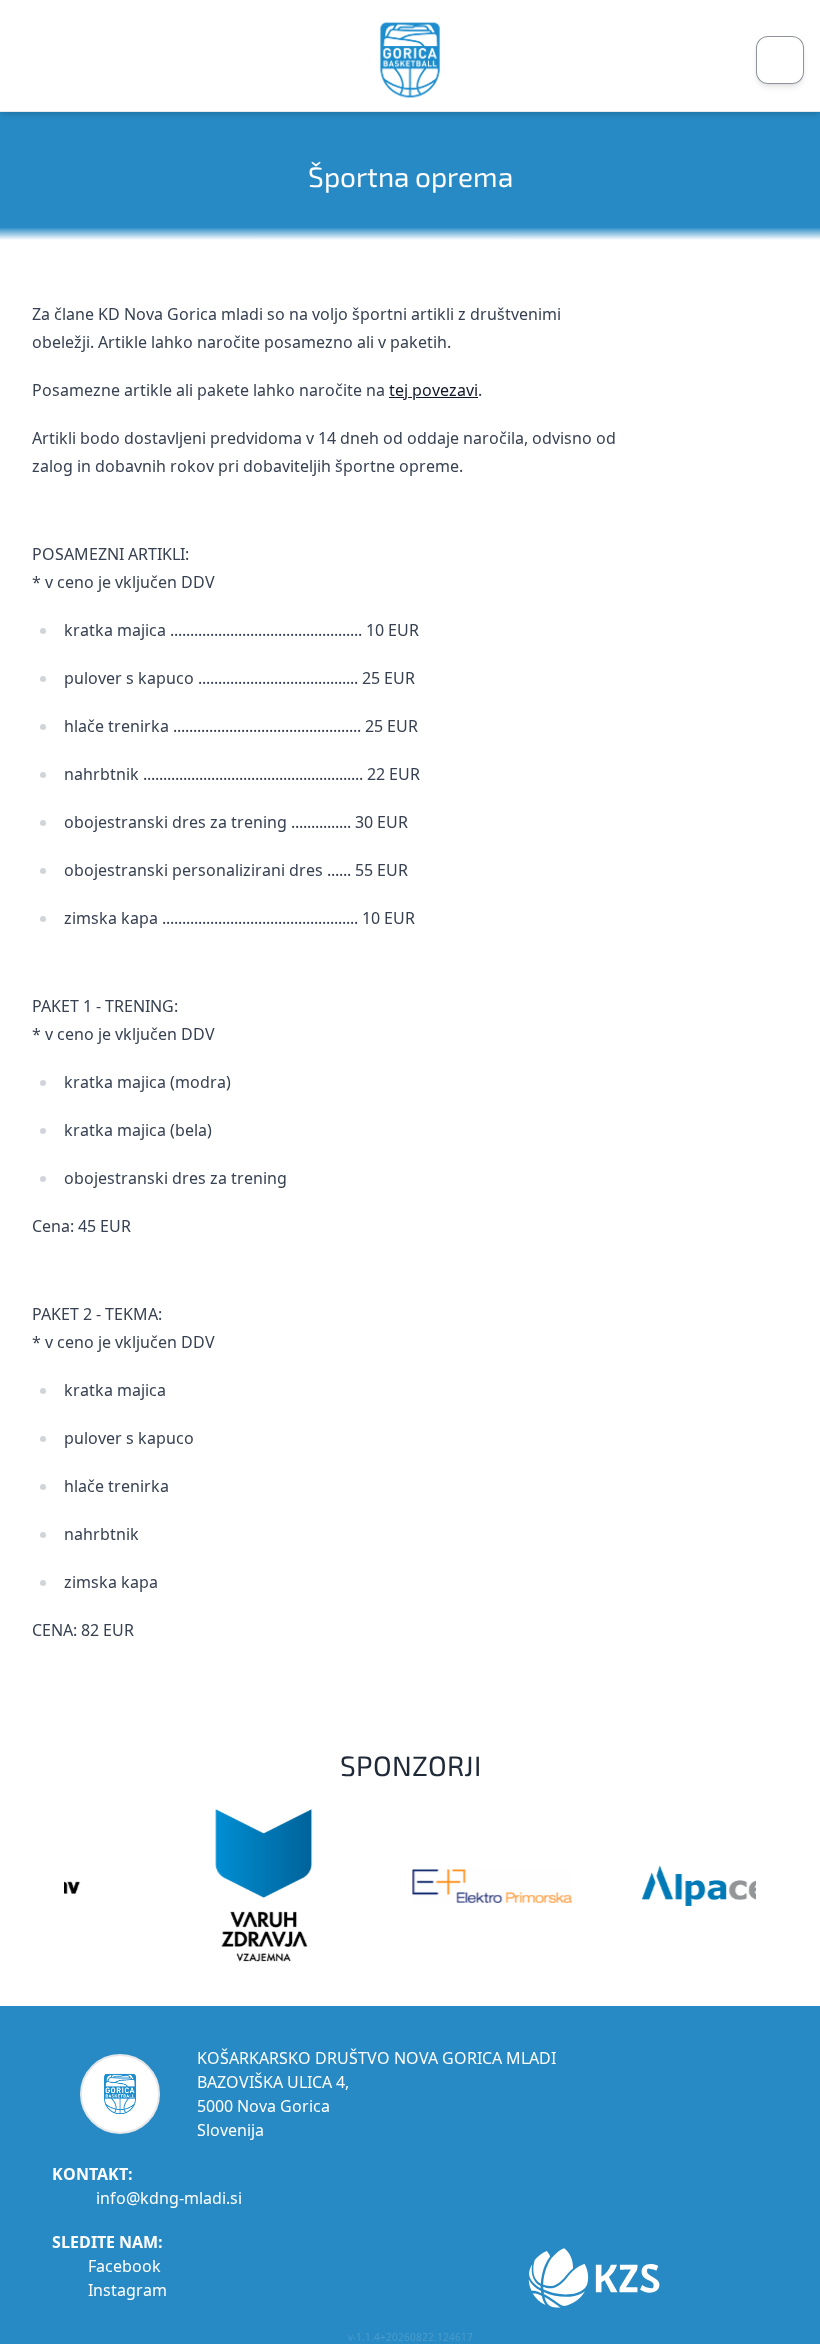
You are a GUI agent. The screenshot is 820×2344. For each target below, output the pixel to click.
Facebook (124, 2266)
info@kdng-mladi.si (169, 2198)
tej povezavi (433, 390)
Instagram (127, 2290)
